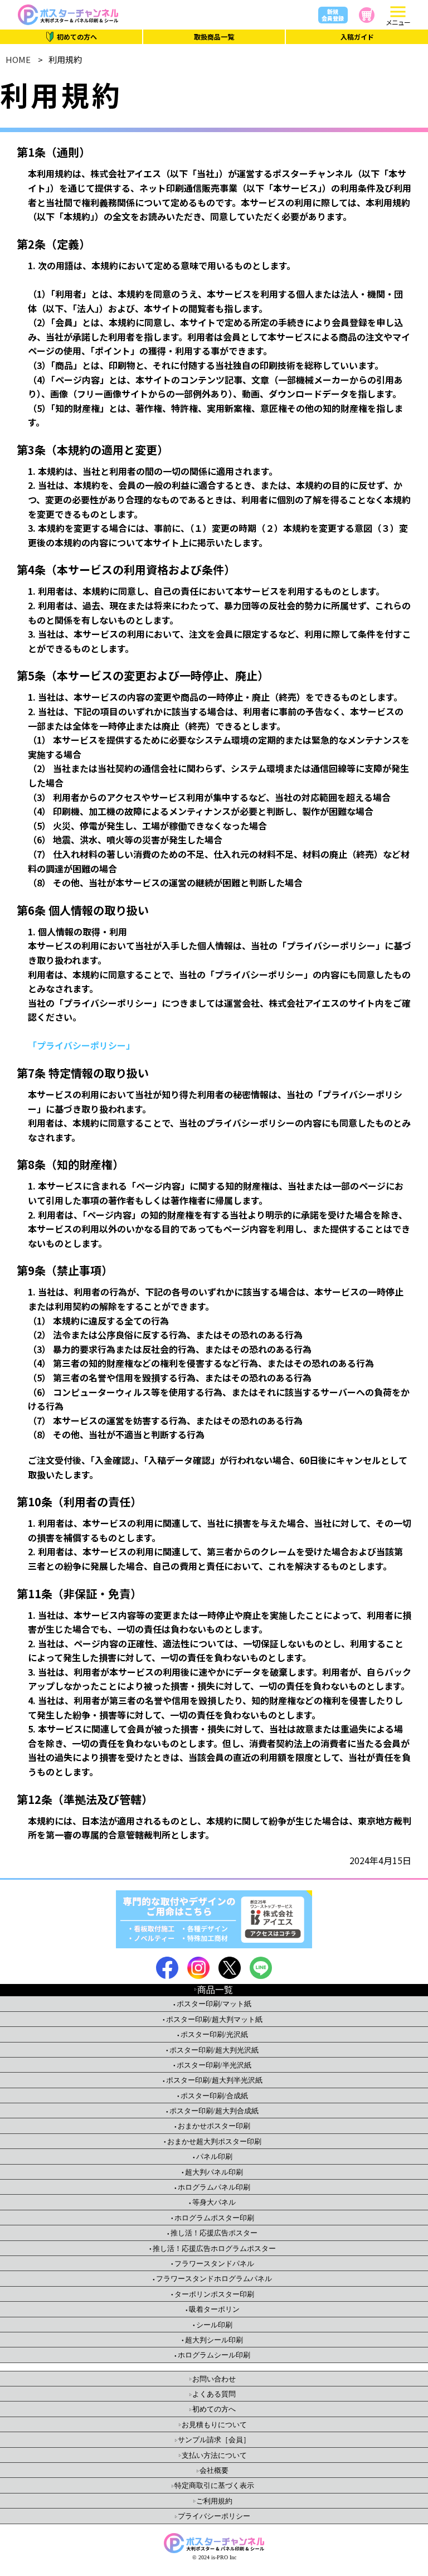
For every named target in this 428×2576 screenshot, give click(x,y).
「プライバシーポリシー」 (81, 1045)
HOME (18, 59)
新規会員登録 (333, 15)
